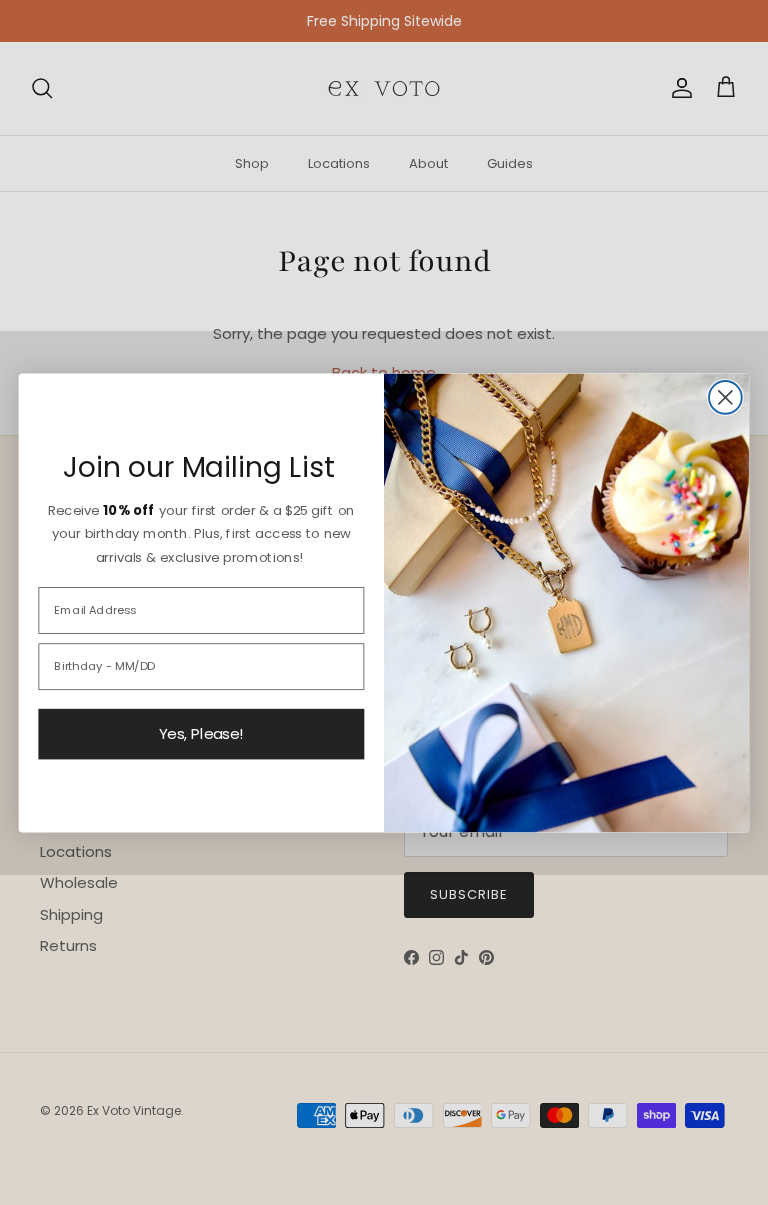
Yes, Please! (201, 734)
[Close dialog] (725, 397)
